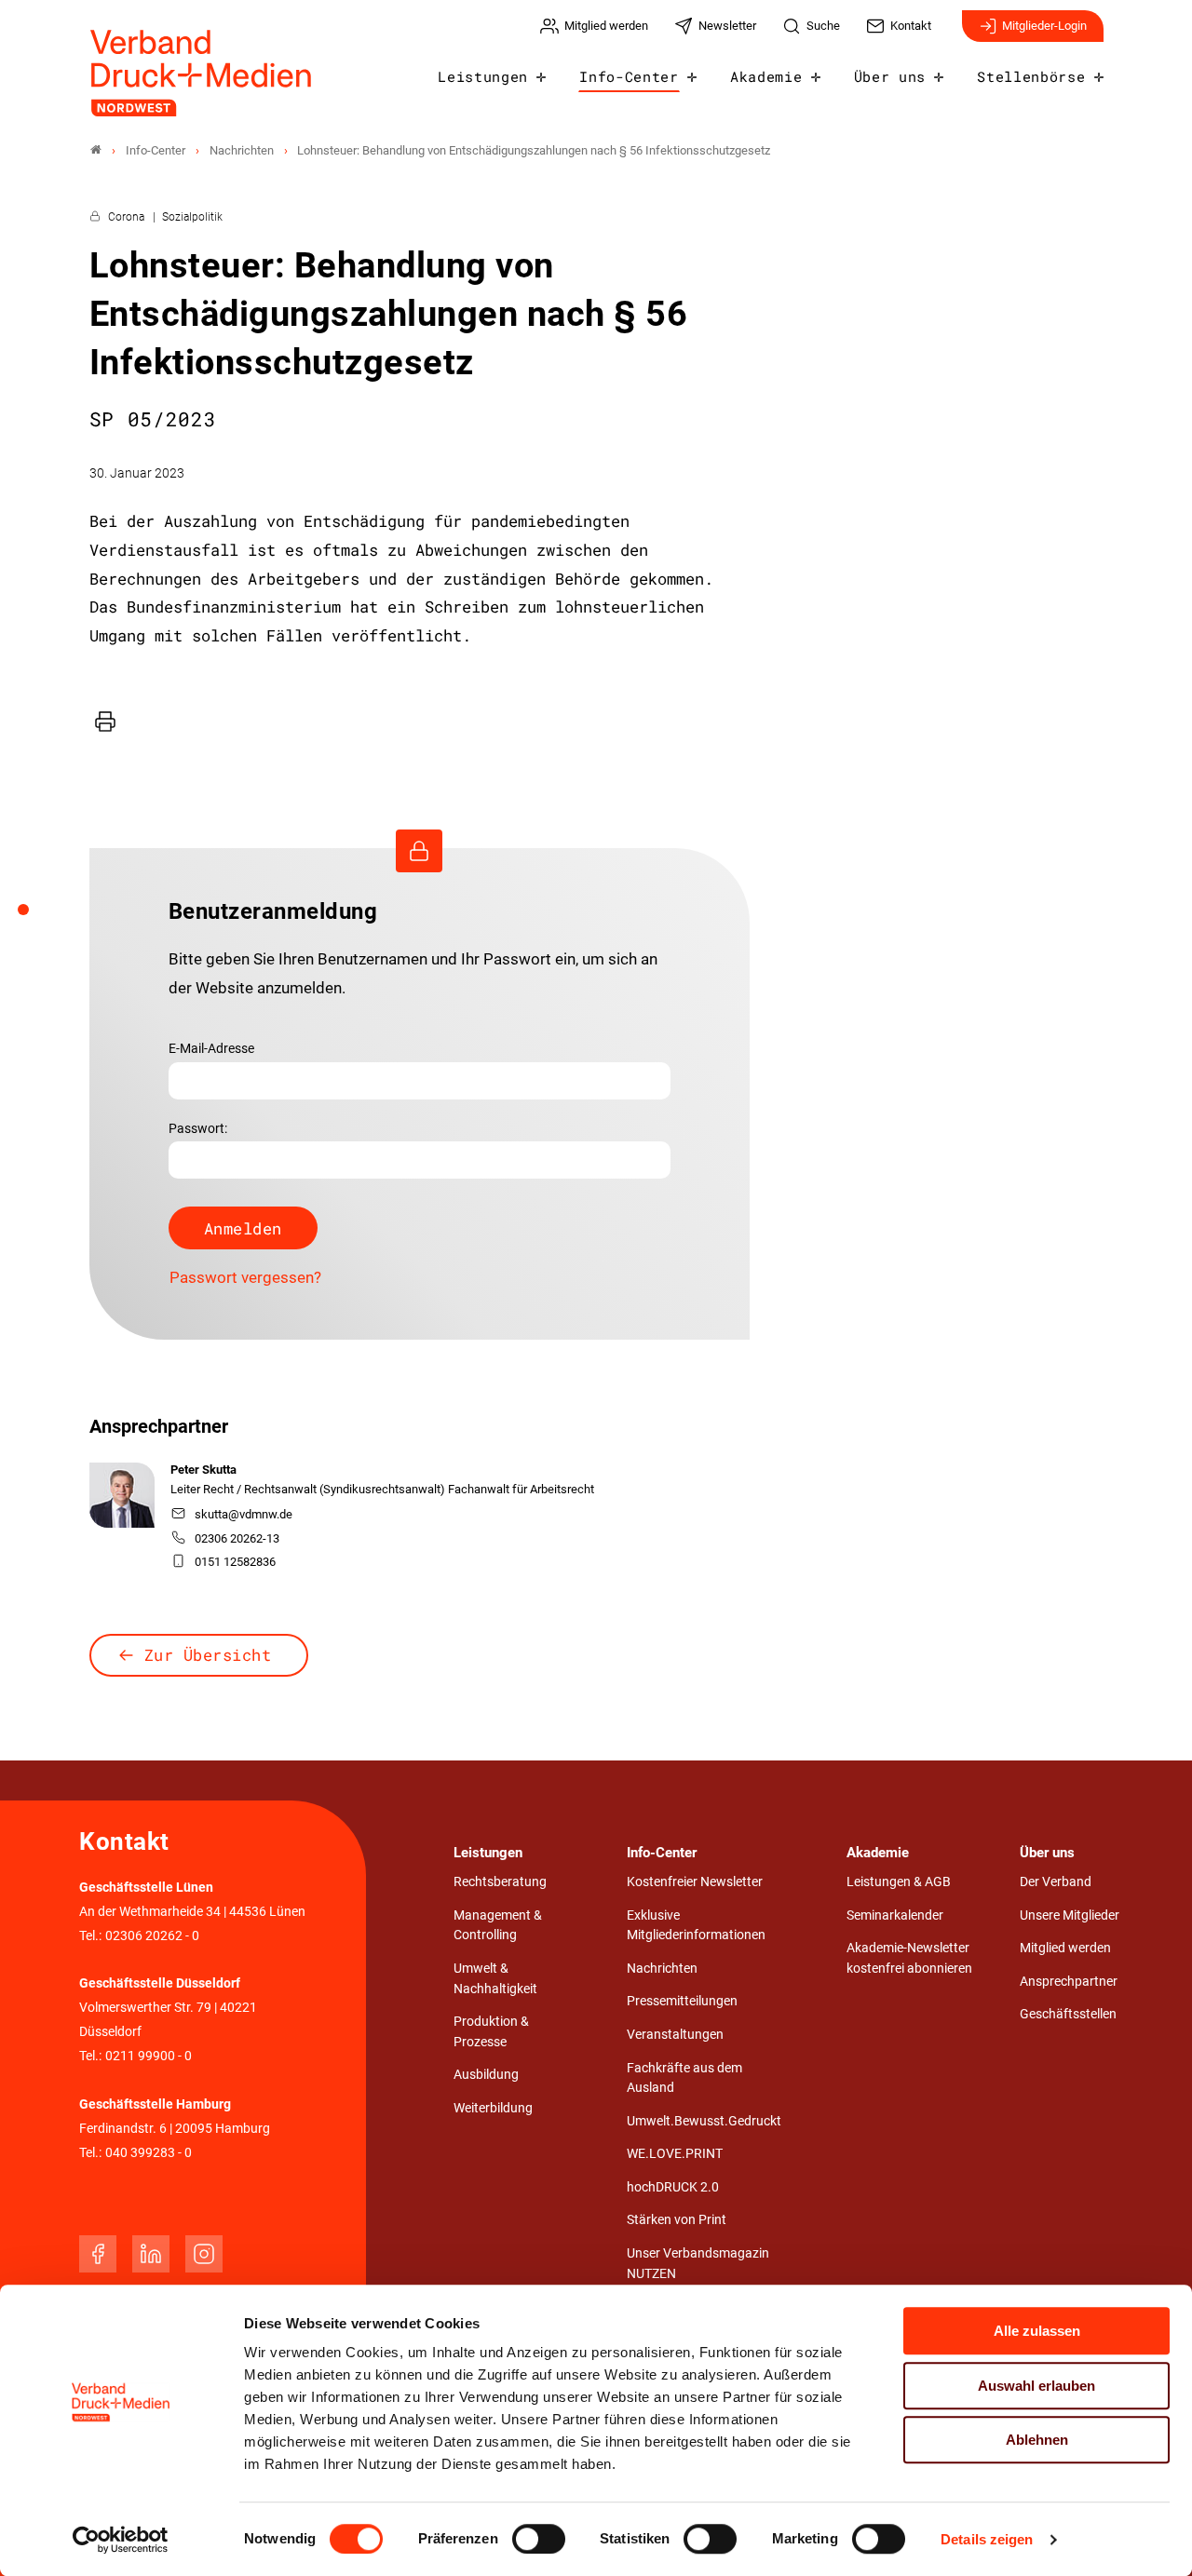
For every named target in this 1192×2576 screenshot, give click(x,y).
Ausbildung (486, 2075)
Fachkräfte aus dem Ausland (684, 2078)
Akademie (766, 76)
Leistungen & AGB (899, 1882)
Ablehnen (1037, 2440)
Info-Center (629, 76)
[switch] (539, 2539)
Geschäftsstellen (1068, 2014)
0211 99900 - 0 (149, 2056)
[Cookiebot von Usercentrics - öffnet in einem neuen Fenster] (121, 2540)
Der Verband (1056, 1882)
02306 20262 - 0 (152, 1936)
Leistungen (483, 76)
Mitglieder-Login (1044, 26)
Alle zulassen (1037, 2331)
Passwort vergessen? (245, 1277)
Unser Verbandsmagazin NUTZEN (698, 2264)
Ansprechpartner (1069, 1982)
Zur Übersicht (208, 1655)
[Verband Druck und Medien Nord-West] (96, 150)
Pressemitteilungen (682, 2001)
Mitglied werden (1065, 1948)
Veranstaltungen (675, 2035)
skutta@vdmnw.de (244, 1514)
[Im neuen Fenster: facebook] (98, 2254)
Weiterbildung (493, 2108)
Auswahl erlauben (1036, 2386)
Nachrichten (662, 1969)
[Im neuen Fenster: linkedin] (151, 2254)
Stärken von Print (677, 2220)
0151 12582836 (235, 1562)
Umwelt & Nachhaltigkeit (495, 1979)
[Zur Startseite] (202, 73)
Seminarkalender (895, 1915)
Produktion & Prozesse (491, 2032)
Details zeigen (987, 2539)
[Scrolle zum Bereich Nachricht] (34, 916)
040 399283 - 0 (149, 2153)
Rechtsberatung (500, 1882)
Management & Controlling (498, 1926)
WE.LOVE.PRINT (675, 2154)
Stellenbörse (1031, 76)
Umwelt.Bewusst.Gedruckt (704, 2121)
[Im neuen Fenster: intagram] (204, 2254)
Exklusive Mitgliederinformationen (696, 1926)
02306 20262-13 (237, 1538)
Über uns (890, 76)
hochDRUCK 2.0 (673, 2187)
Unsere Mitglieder (1070, 1915)
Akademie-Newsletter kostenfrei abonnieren (909, 1958)
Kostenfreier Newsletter (695, 1882)
